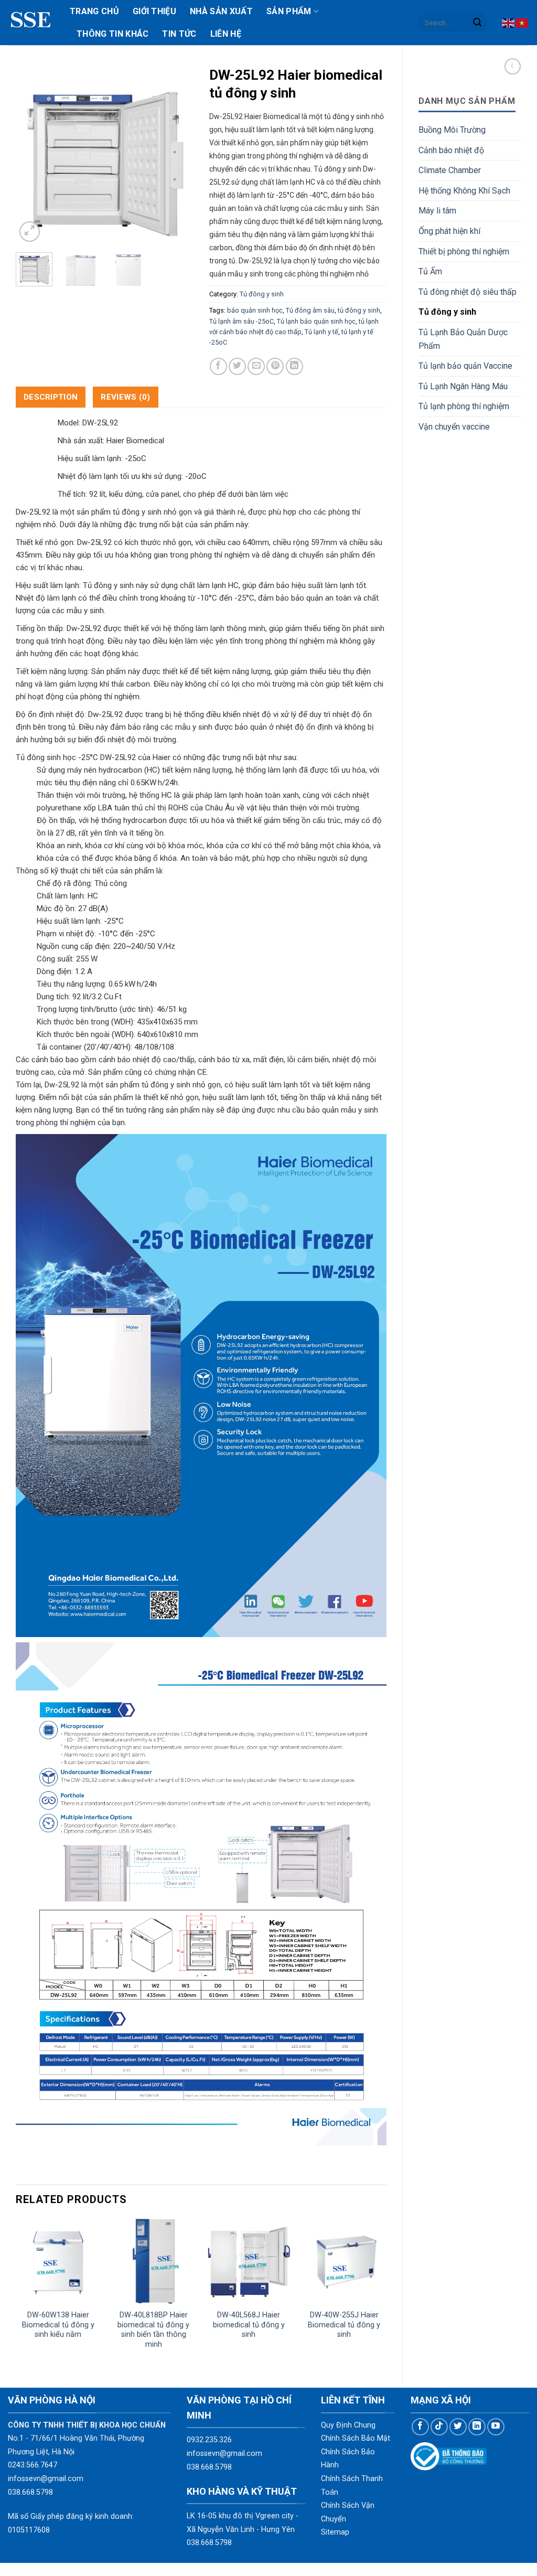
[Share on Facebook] (218, 366)
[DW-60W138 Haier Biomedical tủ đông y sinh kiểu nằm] (58, 2261)
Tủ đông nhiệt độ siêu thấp (468, 292)
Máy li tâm (437, 211)
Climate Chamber (450, 170)
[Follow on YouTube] (496, 2427)
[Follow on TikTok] (439, 2427)
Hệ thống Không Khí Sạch (464, 191)
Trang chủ (94, 11)
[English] (509, 22)
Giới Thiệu (154, 11)
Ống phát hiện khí (449, 231)
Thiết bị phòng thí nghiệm (464, 252)
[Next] (177, 155)
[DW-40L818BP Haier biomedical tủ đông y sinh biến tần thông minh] (154, 2261)
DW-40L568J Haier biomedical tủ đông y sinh (249, 2325)
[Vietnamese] (522, 22)
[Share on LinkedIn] (294, 366)
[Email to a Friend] (256, 366)
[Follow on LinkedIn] (477, 2427)
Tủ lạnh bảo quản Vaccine (465, 366)
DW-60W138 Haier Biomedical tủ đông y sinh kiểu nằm (58, 2325)
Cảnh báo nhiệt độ (451, 150)
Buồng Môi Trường (452, 130)
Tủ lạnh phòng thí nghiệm (464, 406)
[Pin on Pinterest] (275, 366)
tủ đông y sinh (359, 310)
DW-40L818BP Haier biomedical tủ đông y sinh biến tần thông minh (153, 2330)
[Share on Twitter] (237, 366)
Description (51, 397)
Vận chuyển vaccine (454, 427)
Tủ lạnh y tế (321, 332)
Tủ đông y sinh (447, 312)
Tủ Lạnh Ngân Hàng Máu (463, 386)
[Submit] (477, 23)
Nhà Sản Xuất (221, 11)
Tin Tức (179, 34)
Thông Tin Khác (112, 34)
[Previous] (33, 155)
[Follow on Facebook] (420, 2427)
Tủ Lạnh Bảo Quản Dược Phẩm (463, 339)
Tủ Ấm (430, 271)
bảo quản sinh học (255, 310)
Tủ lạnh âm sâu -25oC (241, 321)
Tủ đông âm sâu (310, 310)
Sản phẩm (289, 11)
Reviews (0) (125, 397)
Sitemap (335, 2532)
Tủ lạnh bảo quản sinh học (316, 321)
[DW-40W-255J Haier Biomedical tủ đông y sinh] (344, 2261)
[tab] (51, 397)
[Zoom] (30, 232)
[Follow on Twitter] (458, 2427)
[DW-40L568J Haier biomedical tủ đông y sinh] (249, 2261)
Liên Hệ (226, 34)
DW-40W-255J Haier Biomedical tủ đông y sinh (344, 2325)
